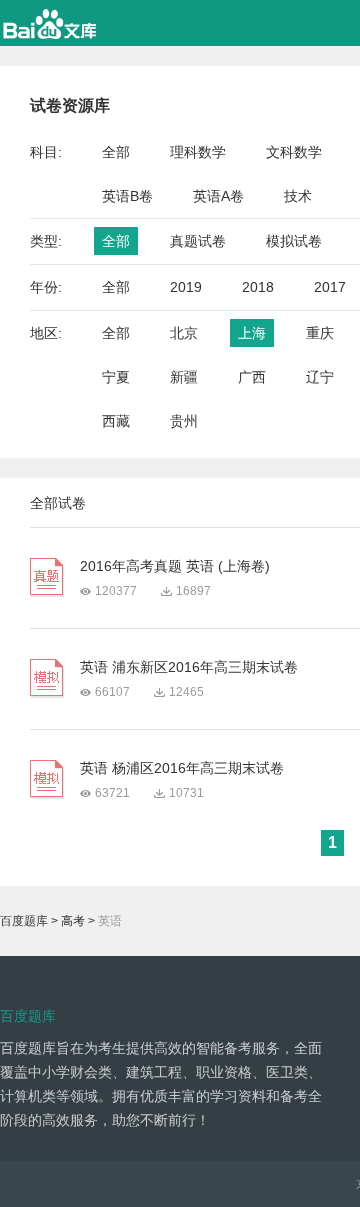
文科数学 (294, 152)
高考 (73, 921)
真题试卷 (198, 241)
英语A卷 (218, 196)
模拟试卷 (294, 241)
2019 (186, 287)
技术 (298, 196)
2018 (258, 287)
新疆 (184, 377)
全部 (116, 152)
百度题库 (24, 921)
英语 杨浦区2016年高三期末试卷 (182, 768)
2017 (330, 287)
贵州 (184, 421)
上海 (252, 333)
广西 (252, 377)
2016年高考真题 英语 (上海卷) (175, 566)
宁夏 (116, 377)
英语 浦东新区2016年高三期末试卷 (189, 667)
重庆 (320, 333)
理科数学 (198, 152)
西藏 (116, 421)
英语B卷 (127, 196)
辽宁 (320, 377)
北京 (184, 333)
